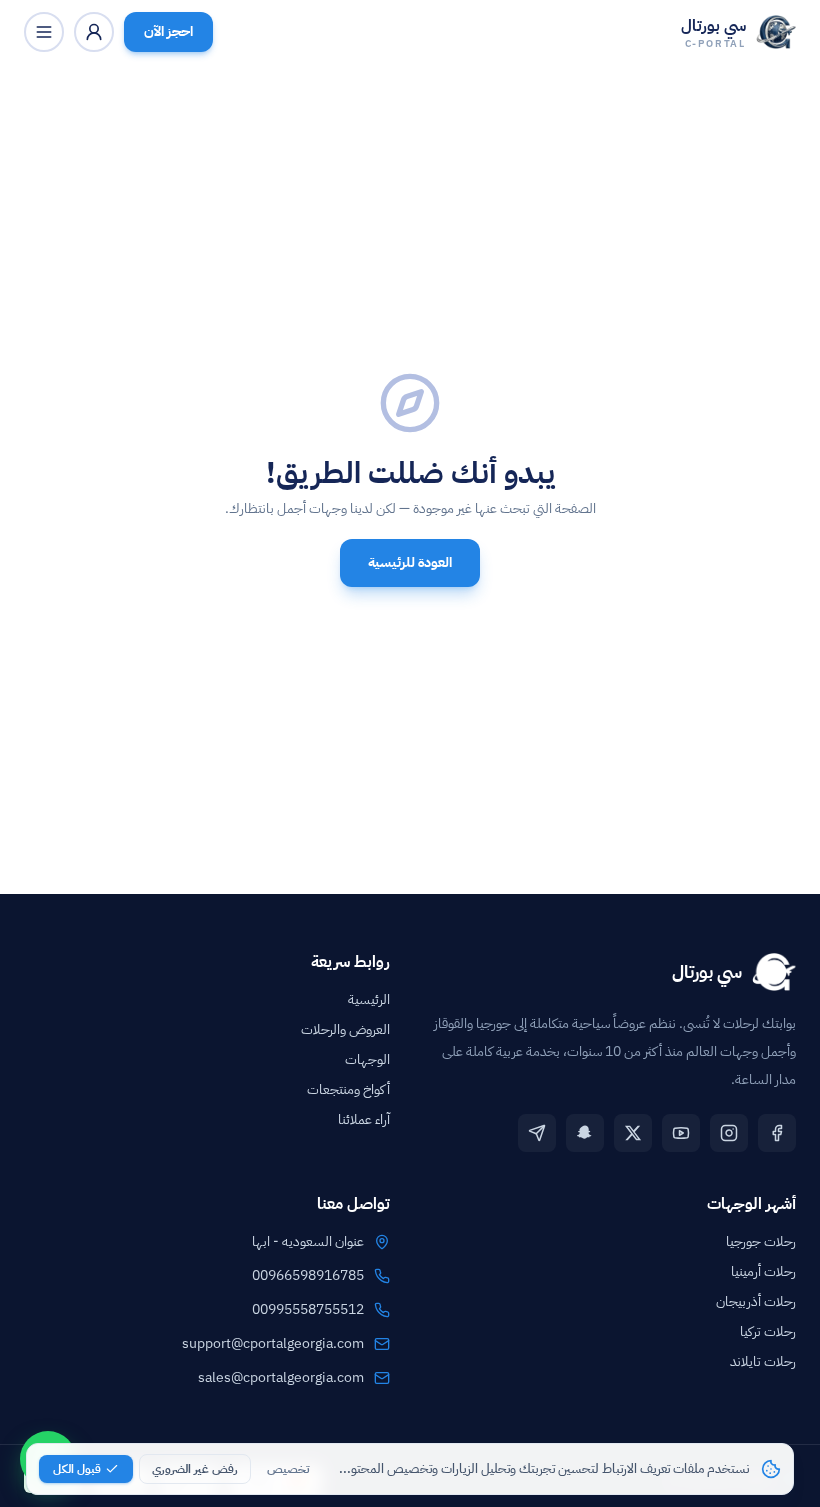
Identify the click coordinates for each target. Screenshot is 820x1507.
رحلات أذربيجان (756, 1301)
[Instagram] (729, 1133)
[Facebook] (777, 1133)
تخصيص (288, 1469)
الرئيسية (369, 999)
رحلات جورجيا (761, 1241)
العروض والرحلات (345, 1029)
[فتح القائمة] (44, 32)
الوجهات (367, 1059)
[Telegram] (537, 1133)
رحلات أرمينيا (763, 1271)
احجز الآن (168, 31)
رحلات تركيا (768, 1331)
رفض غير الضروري (195, 1469)
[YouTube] (681, 1133)
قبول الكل (77, 1469)
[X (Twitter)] (633, 1133)
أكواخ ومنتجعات (348, 1089)
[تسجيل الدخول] (94, 32)
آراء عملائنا (364, 1119)
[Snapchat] (585, 1133)
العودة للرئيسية (410, 562)
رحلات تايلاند (763, 1361)
